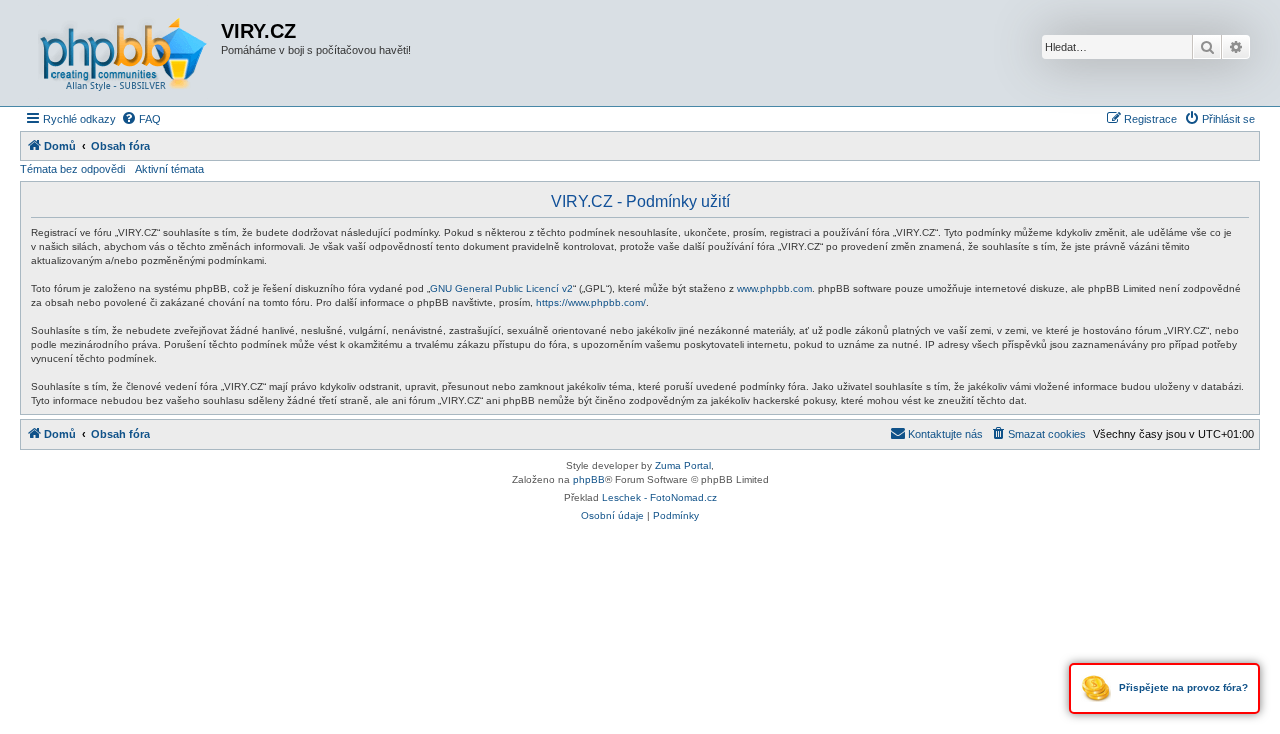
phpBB (589, 479)
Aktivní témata (169, 169)
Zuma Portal (683, 465)
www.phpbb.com (774, 288)
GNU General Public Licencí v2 (501, 288)
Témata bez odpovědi (72, 169)
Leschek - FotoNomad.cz (659, 497)
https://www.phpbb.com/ (591, 302)
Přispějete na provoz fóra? (1182, 687)
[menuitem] (141, 119)
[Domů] (123, 53)
